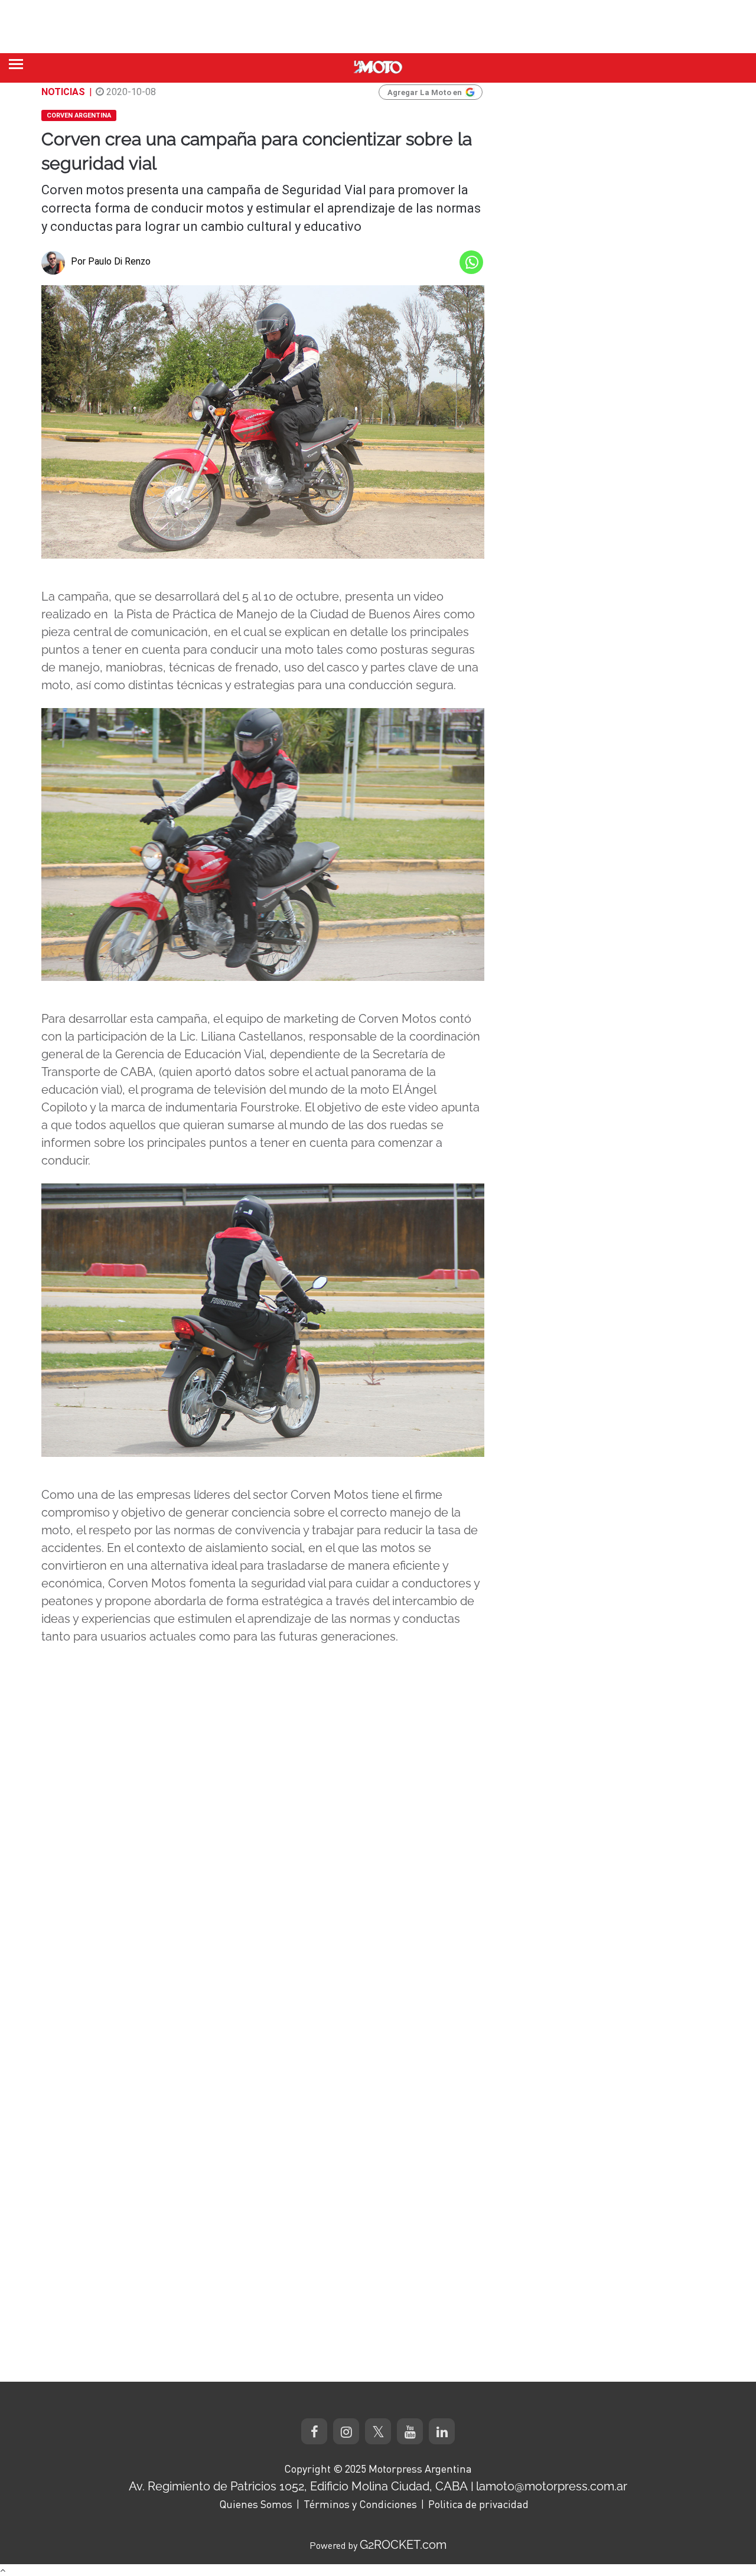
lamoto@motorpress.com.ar (552, 2486)
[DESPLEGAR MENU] (16, 64)
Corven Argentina (79, 115)
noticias (63, 92)
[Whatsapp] (471, 262)
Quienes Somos (256, 2504)
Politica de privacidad (478, 2504)
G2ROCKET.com (403, 2545)
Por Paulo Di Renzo (111, 261)
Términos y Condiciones (360, 2504)
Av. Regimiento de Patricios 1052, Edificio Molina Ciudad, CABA (298, 2486)
